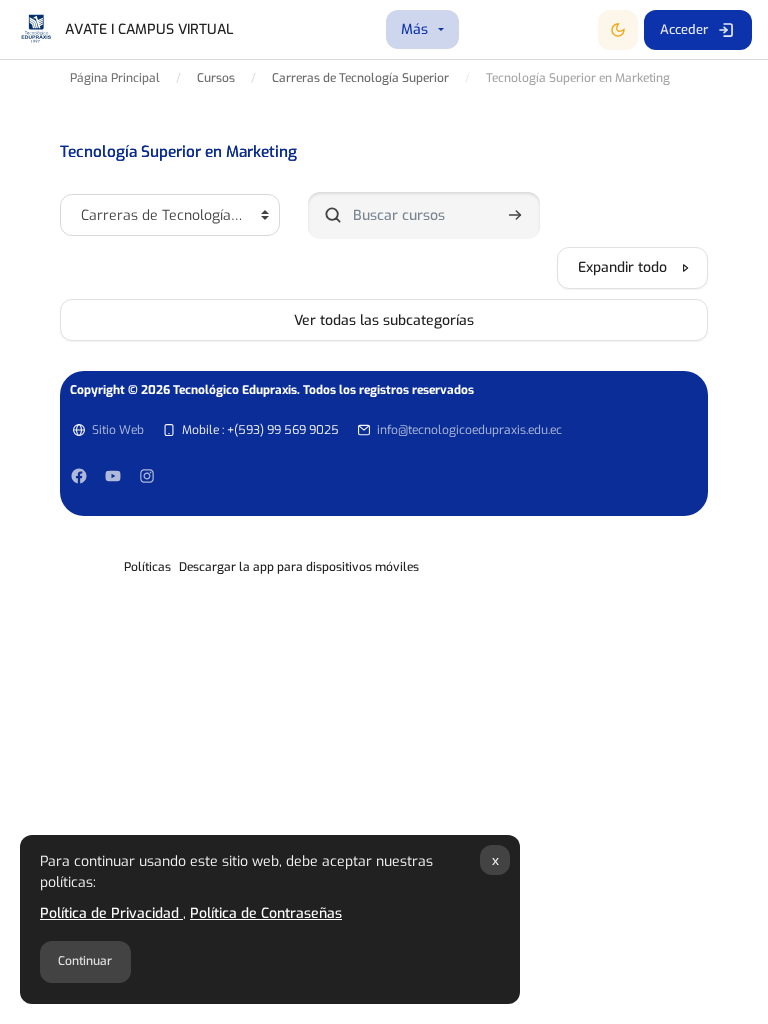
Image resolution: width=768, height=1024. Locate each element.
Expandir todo (622, 267)
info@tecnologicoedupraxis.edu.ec (469, 430)
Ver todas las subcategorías (384, 320)
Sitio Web (118, 430)
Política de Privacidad (111, 913)
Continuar (85, 961)
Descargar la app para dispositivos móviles (299, 567)
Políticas (147, 567)
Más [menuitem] (414, 29)
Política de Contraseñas (266, 913)
